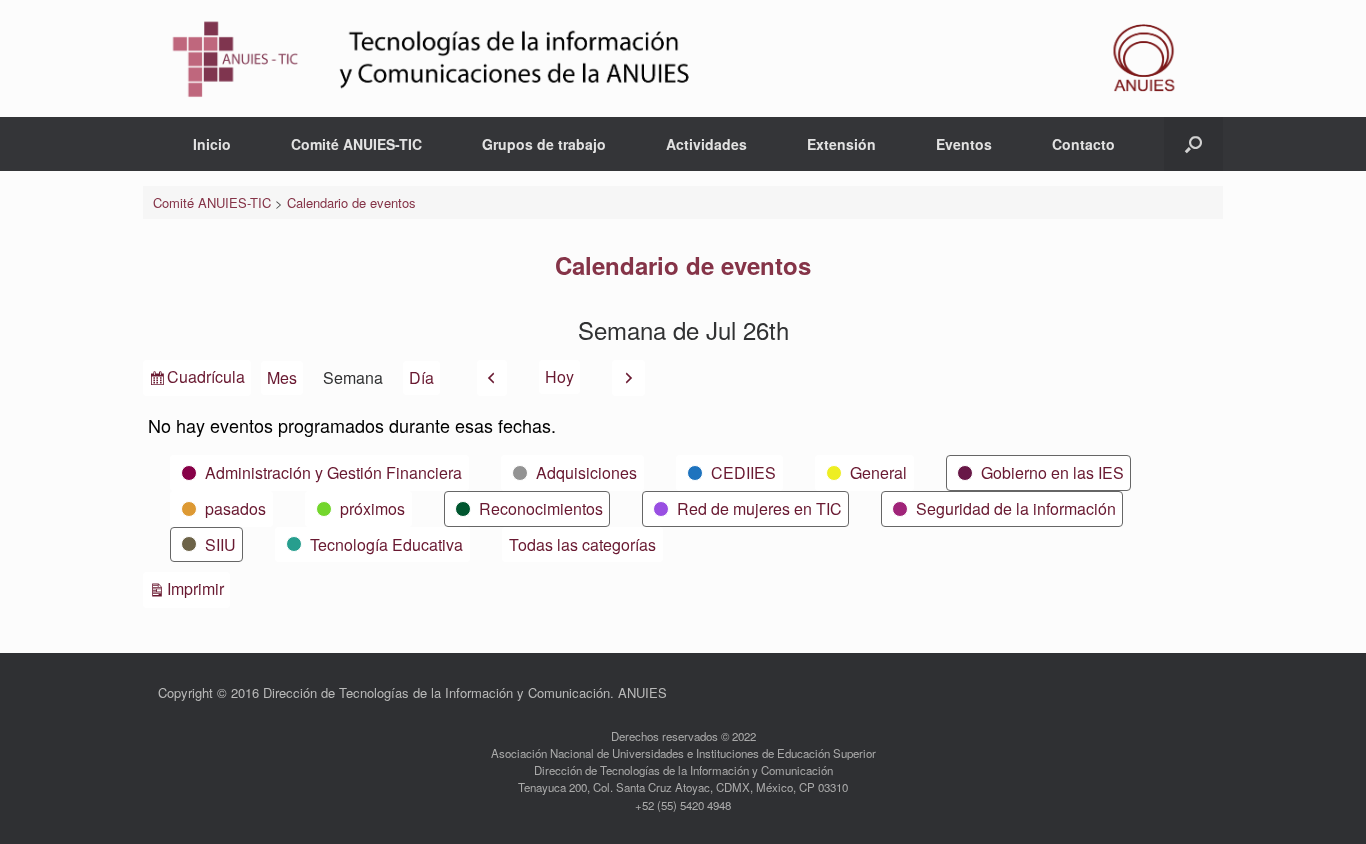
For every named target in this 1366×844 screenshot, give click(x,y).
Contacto (1083, 144)
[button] (1193, 144)
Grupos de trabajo (544, 144)
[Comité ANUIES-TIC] (683, 58)
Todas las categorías (582, 544)
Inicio (212, 144)
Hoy (559, 376)
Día (421, 377)
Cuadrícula (205, 380)
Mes (282, 377)
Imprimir (198, 588)
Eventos (964, 144)
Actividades (706, 144)
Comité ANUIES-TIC (356, 144)
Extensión (841, 144)
